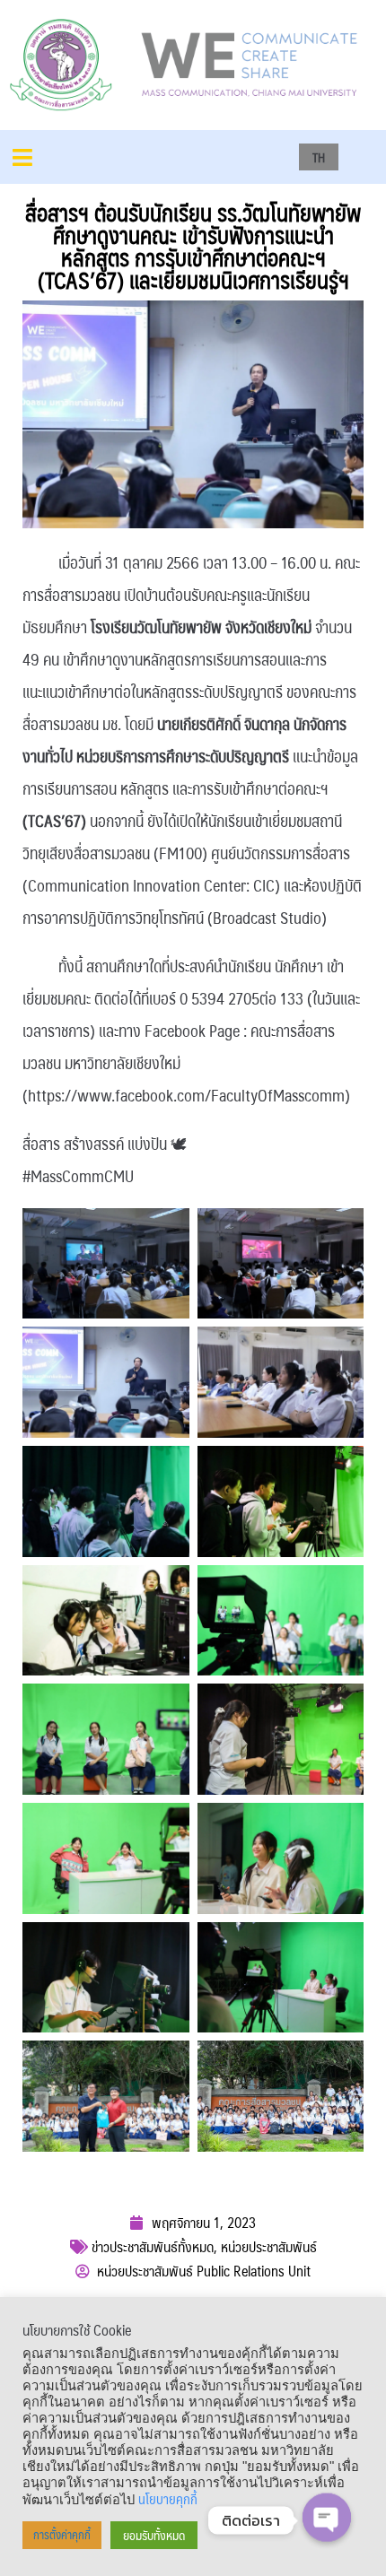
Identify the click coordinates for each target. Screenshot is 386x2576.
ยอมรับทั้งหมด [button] (154, 2535)
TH (319, 157)
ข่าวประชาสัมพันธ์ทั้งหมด (153, 2246)
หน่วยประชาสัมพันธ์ (269, 2246)
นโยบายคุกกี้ (168, 2499)
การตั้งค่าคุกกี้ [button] (62, 2535)
